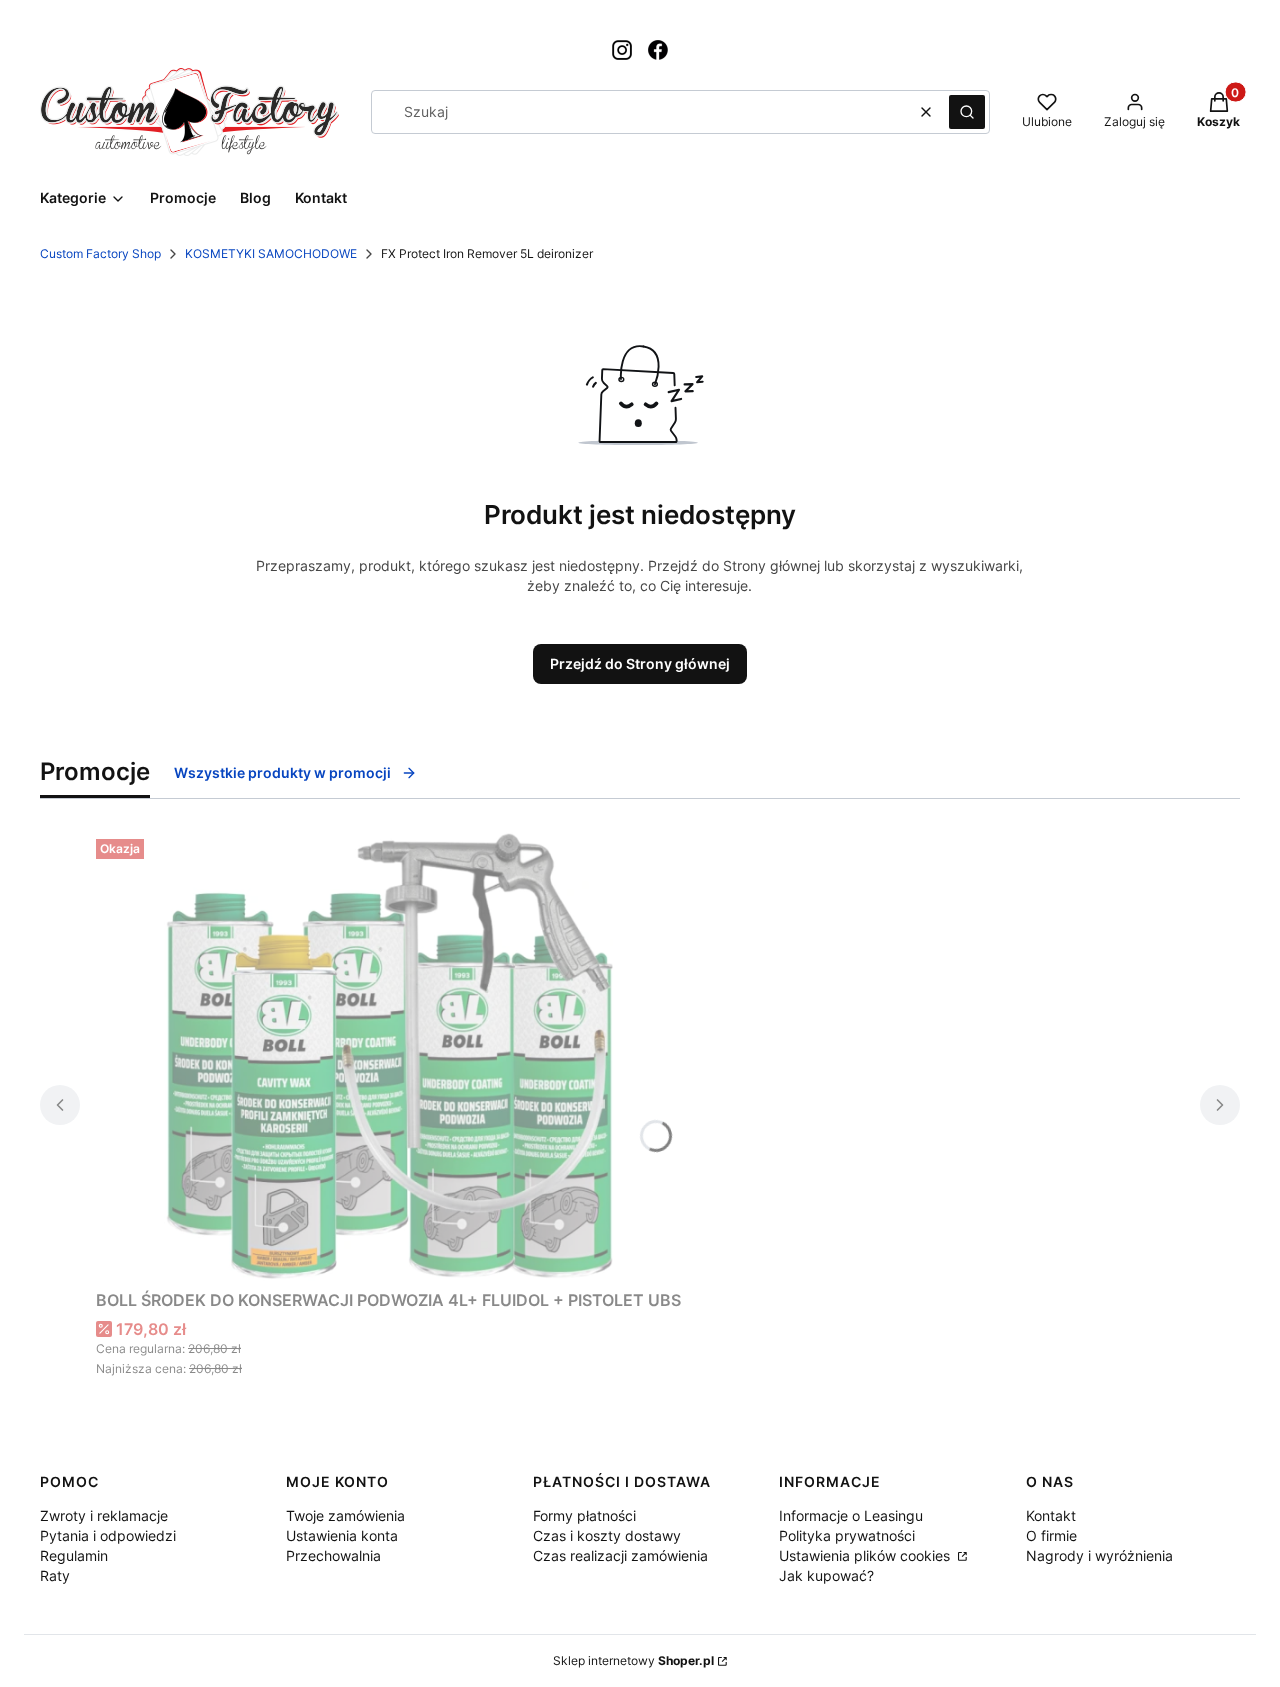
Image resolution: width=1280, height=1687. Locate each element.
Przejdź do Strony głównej (640, 663)
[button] (967, 112)
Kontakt (1051, 1515)
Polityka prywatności (847, 1535)
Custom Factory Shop (100, 253)
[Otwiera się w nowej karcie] (622, 50)
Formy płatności (584, 1515)
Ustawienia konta (342, 1535)
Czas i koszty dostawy (607, 1535)
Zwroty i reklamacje (104, 1515)
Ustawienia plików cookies (866, 1555)
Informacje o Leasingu (851, 1515)
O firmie (1051, 1535)
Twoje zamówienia (345, 1515)
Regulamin (74, 1555)
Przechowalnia (333, 1555)
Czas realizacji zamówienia (620, 1555)
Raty (55, 1575)
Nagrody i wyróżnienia (1099, 1555)
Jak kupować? (826, 1575)
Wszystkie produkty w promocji (282, 772)
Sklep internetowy (633, 1660)
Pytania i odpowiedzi (108, 1535)
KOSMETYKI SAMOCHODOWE (271, 253)
